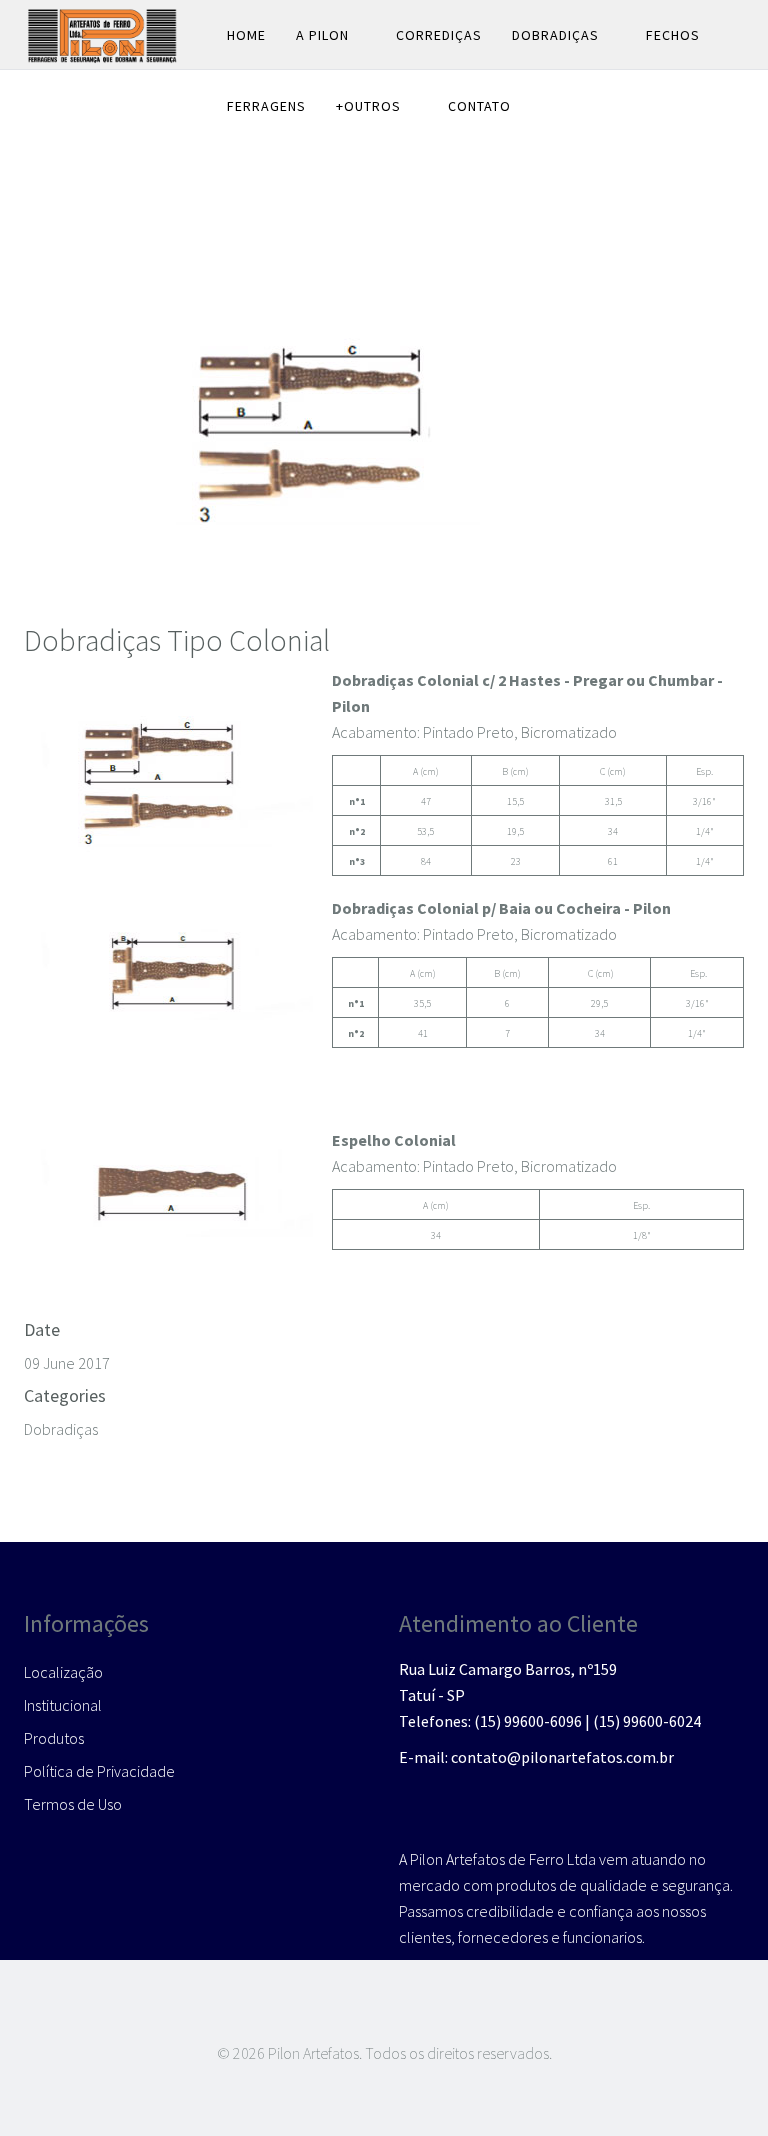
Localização (63, 1672)
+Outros (368, 106)
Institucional (63, 1705)
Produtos (54, 1738)
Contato (479, 106)
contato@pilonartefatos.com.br (562, 1757)
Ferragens (266, 106)
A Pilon (322, 35)
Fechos (673, 35)
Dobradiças (555, 35)
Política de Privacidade (99, 1771)
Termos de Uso (73, 1804)
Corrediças (439, 35)
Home (246, 35)
